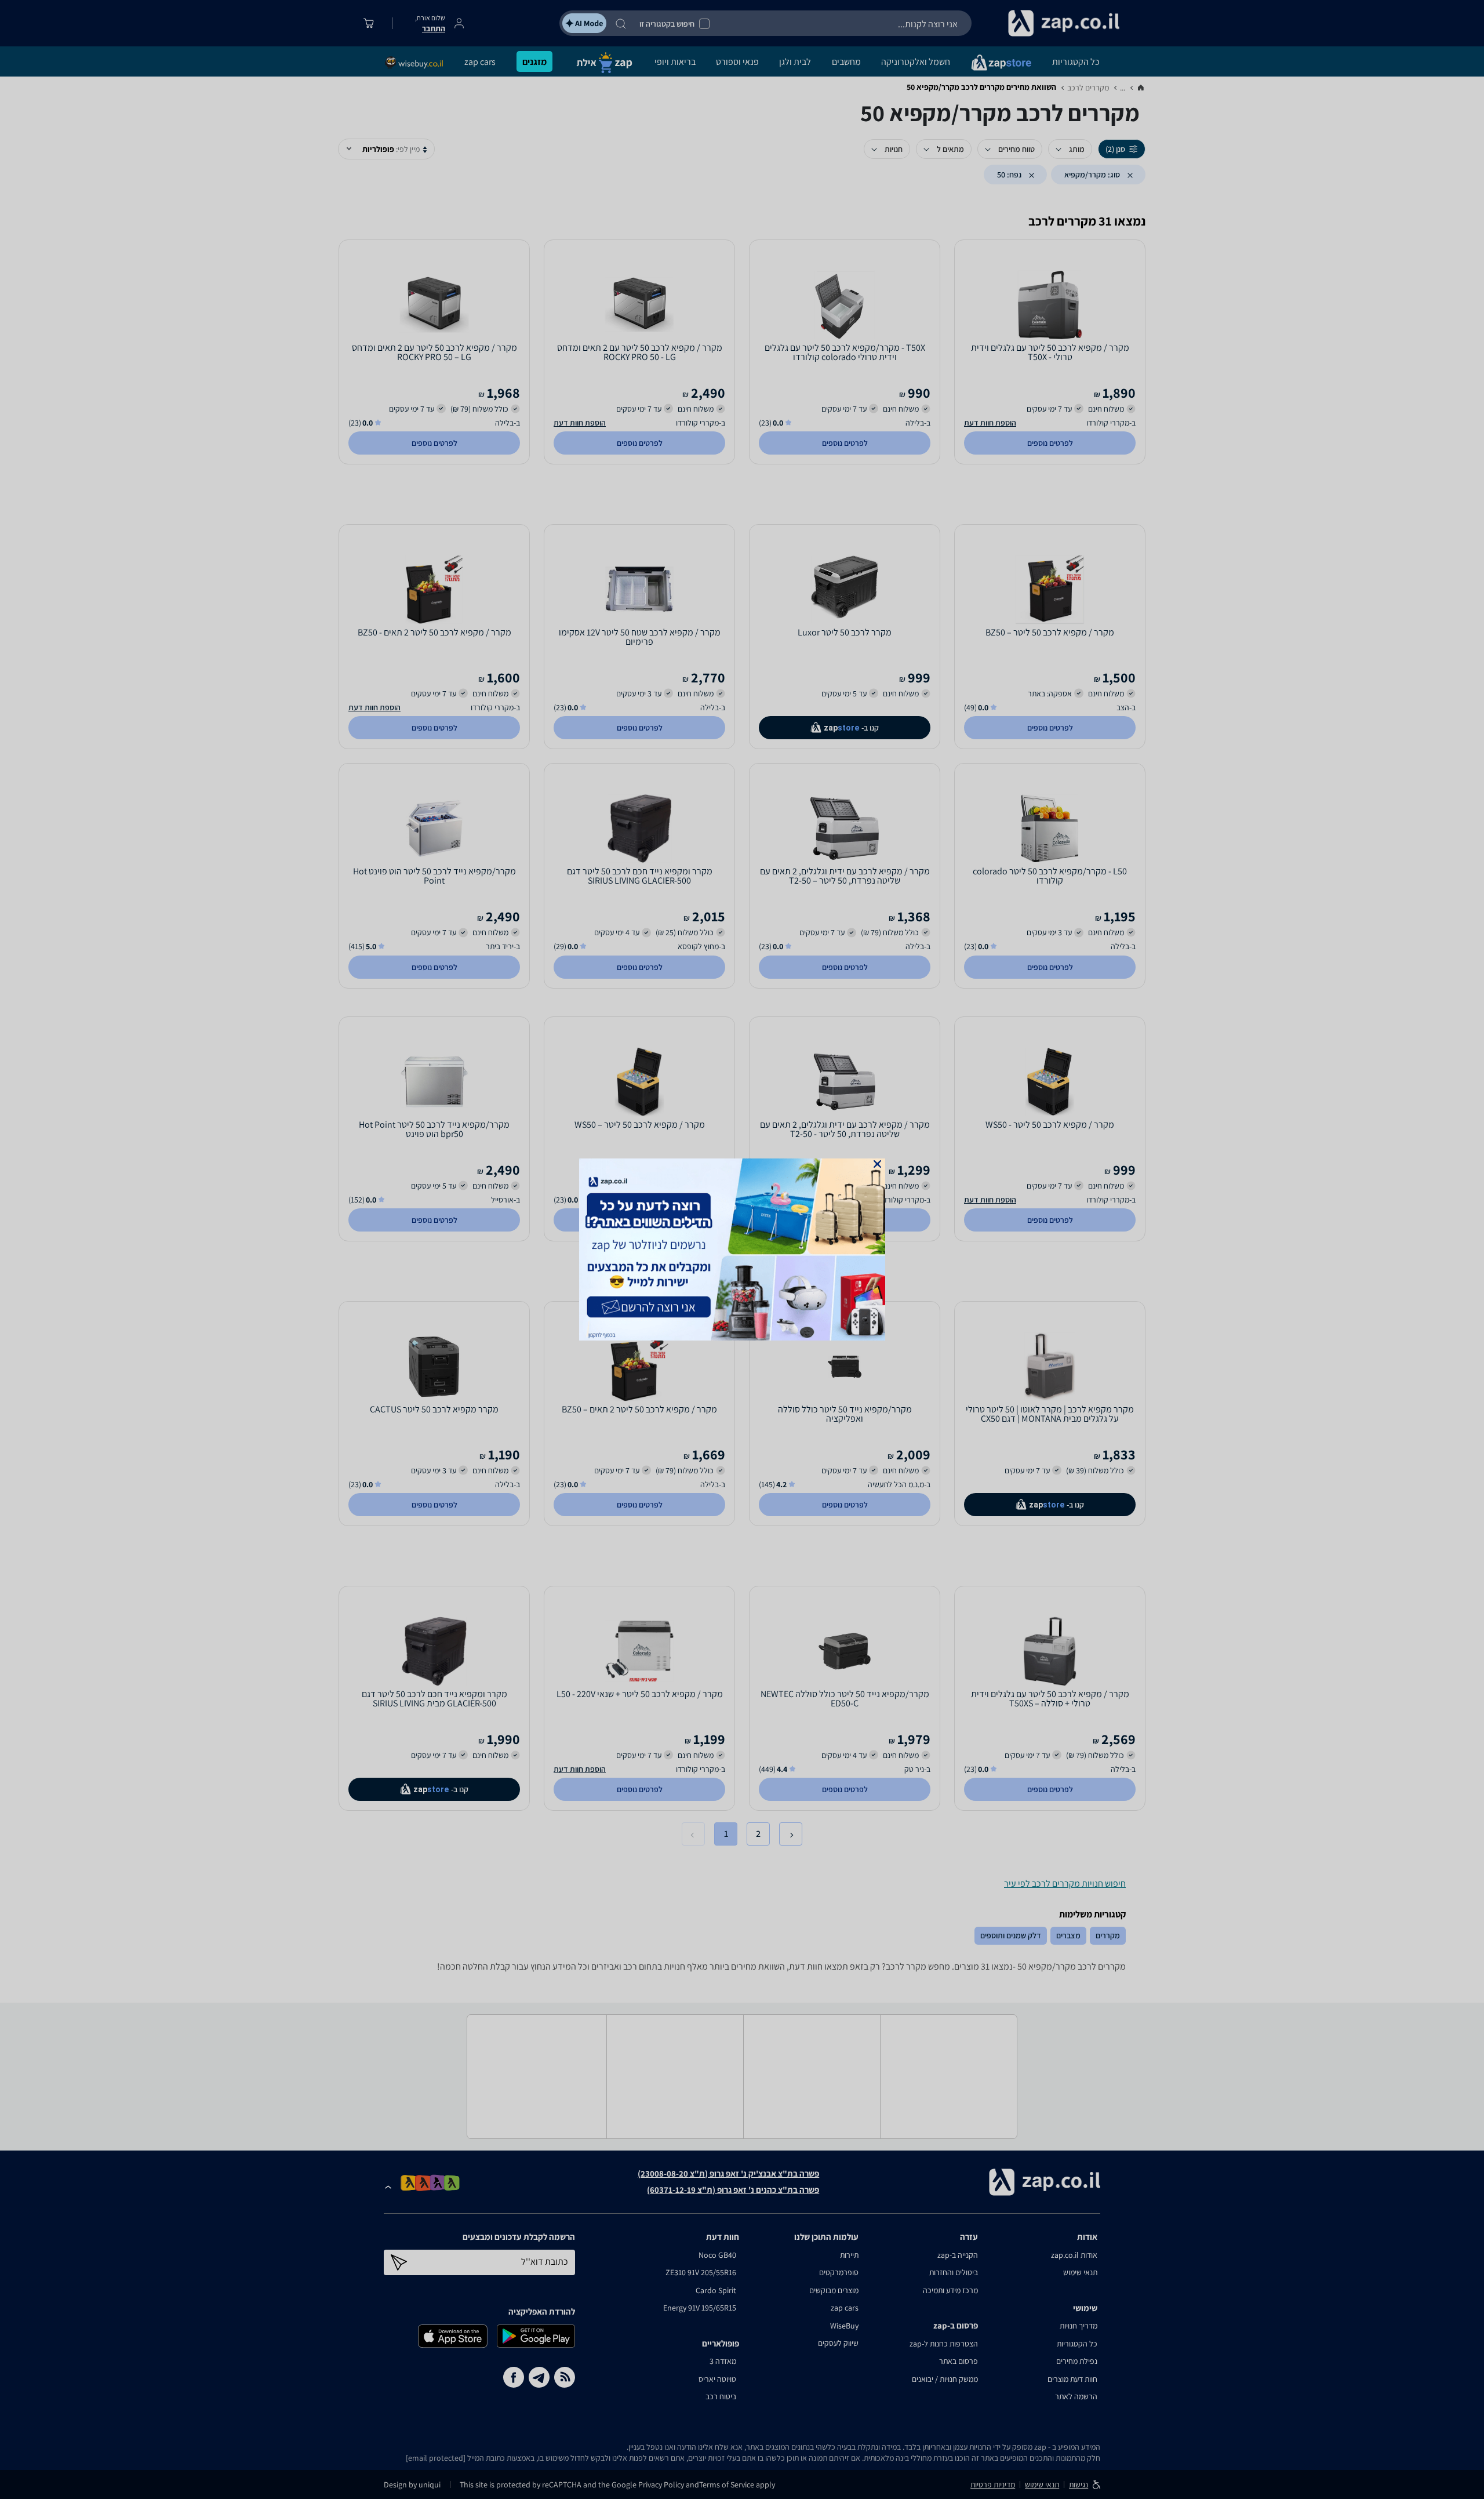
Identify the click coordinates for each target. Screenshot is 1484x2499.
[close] (877, 1164)
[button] (877, 1164)
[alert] (742, 1249)
